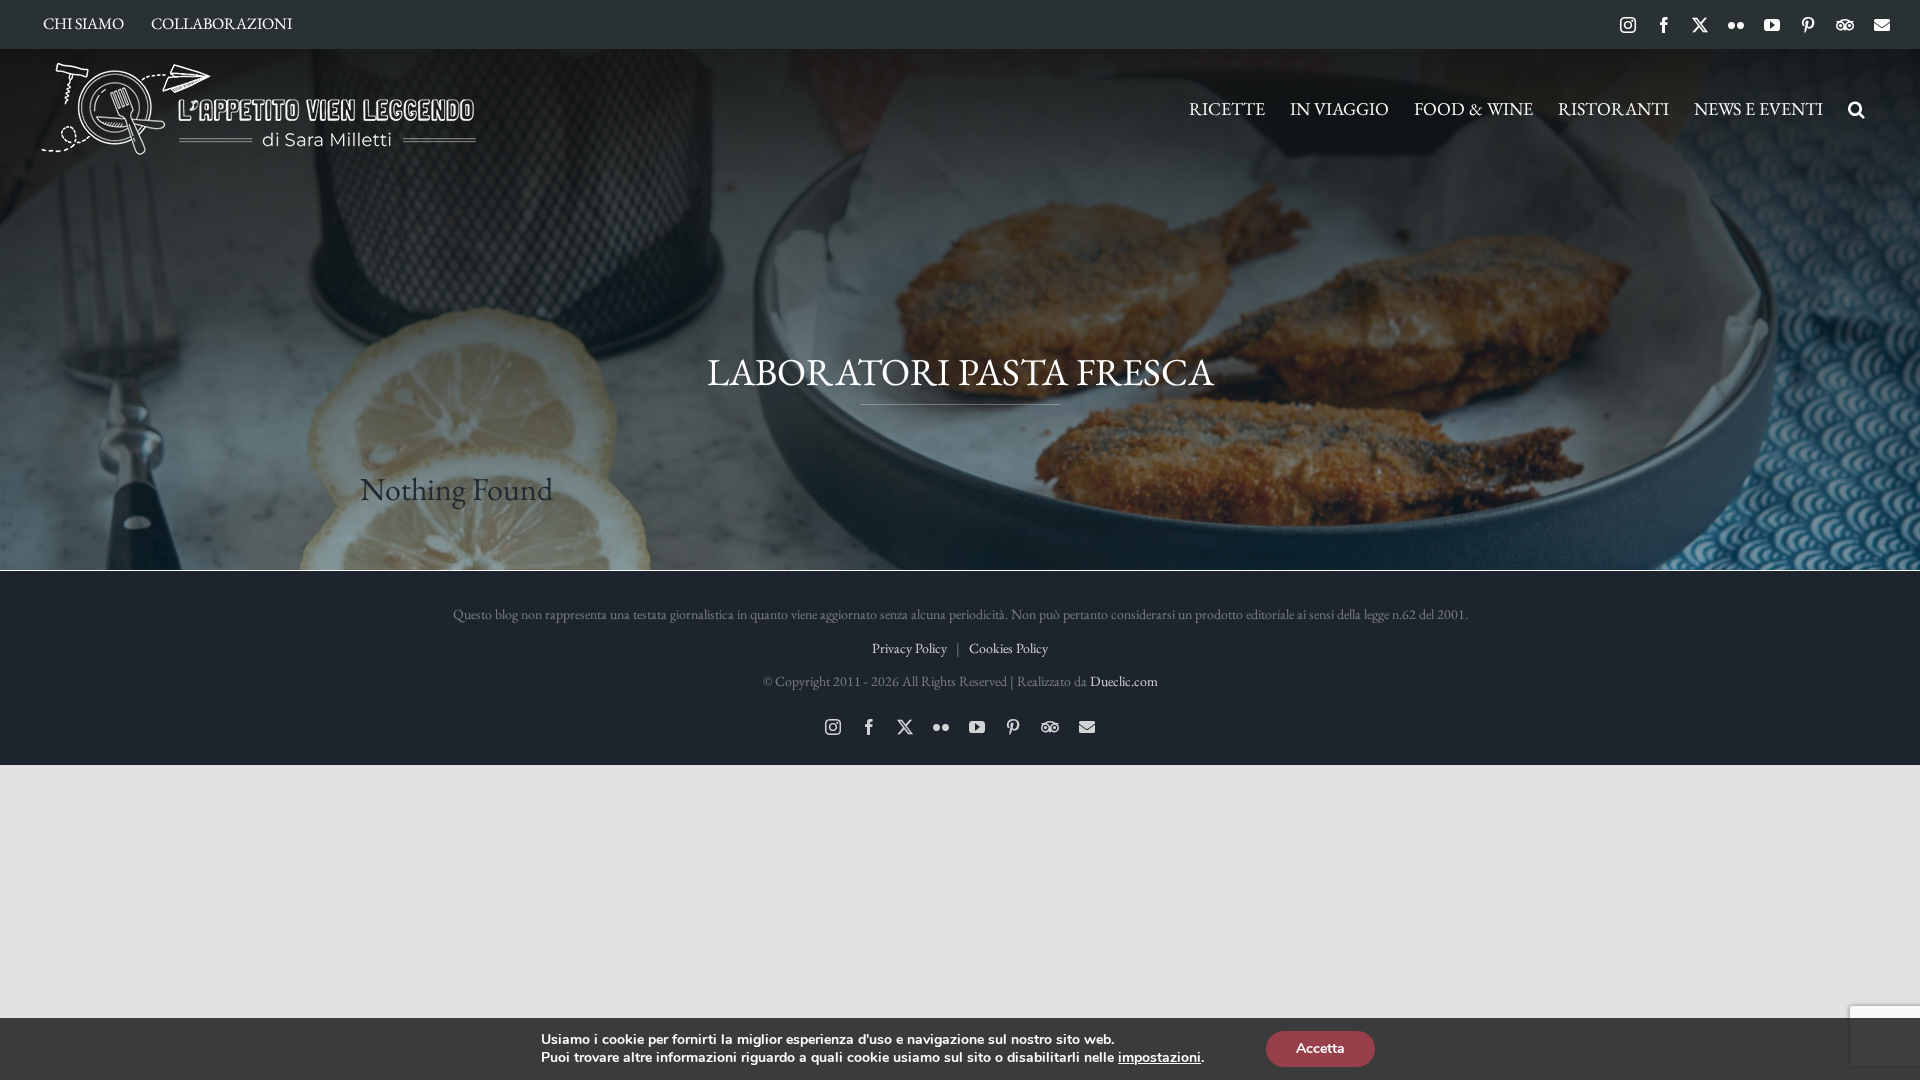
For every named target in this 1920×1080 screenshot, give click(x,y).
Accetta (1320, 1048)
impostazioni (1159, 1058)
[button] (1856, 109)
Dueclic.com (1124, 681)
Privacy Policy (909, 648)
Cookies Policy (1008, 648)
